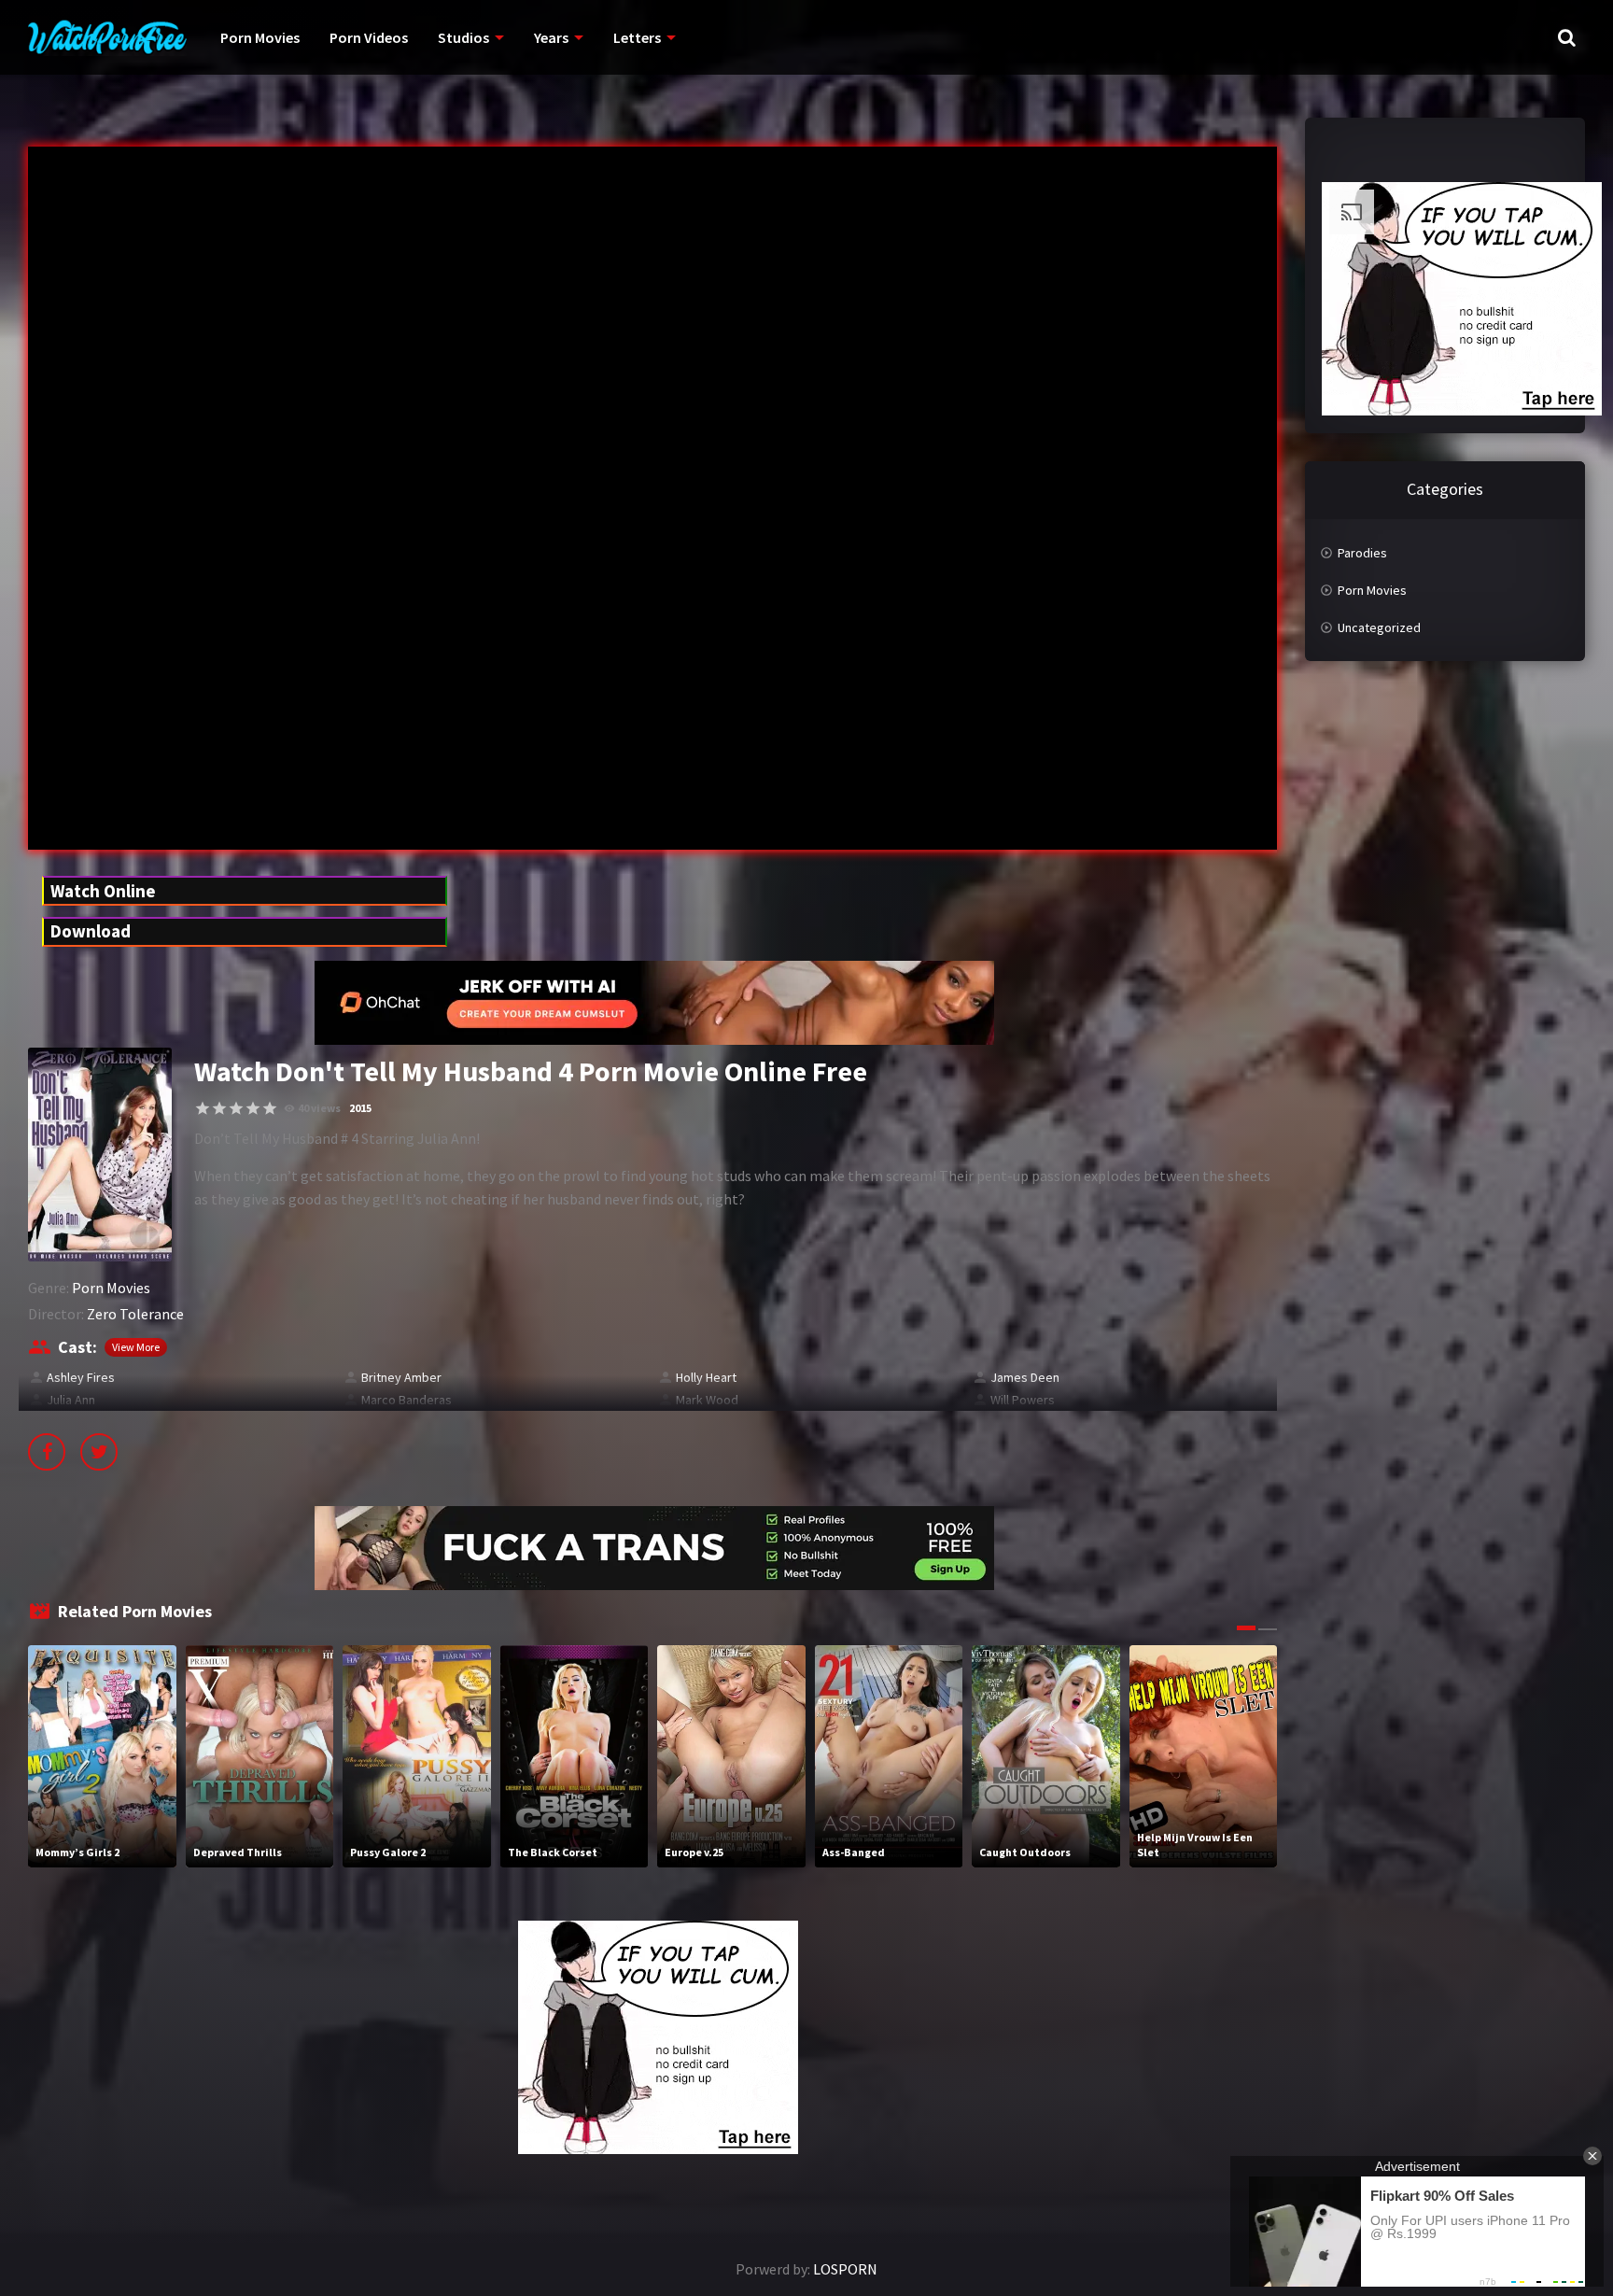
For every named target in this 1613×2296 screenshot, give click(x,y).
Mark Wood (707, 1400)
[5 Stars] (270, 1108)
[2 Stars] (219, 1108)
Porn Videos (369, 37)
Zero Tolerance (135, 1314)
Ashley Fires (81, 1377)
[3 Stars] (236, 1108)
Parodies (1362, 553)
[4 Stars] (253, 1108)
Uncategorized (1379, 627)
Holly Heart (706, 1377)
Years (551, 37)
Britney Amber (401, 1377)
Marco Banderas (407, 1400)
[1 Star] (203, 1108)
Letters (637, 37)
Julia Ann (71, 1400)
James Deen (1025, 1377)
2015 (360, 1108)
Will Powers (1023, 1400)
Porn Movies (260, 37)
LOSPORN (845, 2269)
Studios (463, 37)
